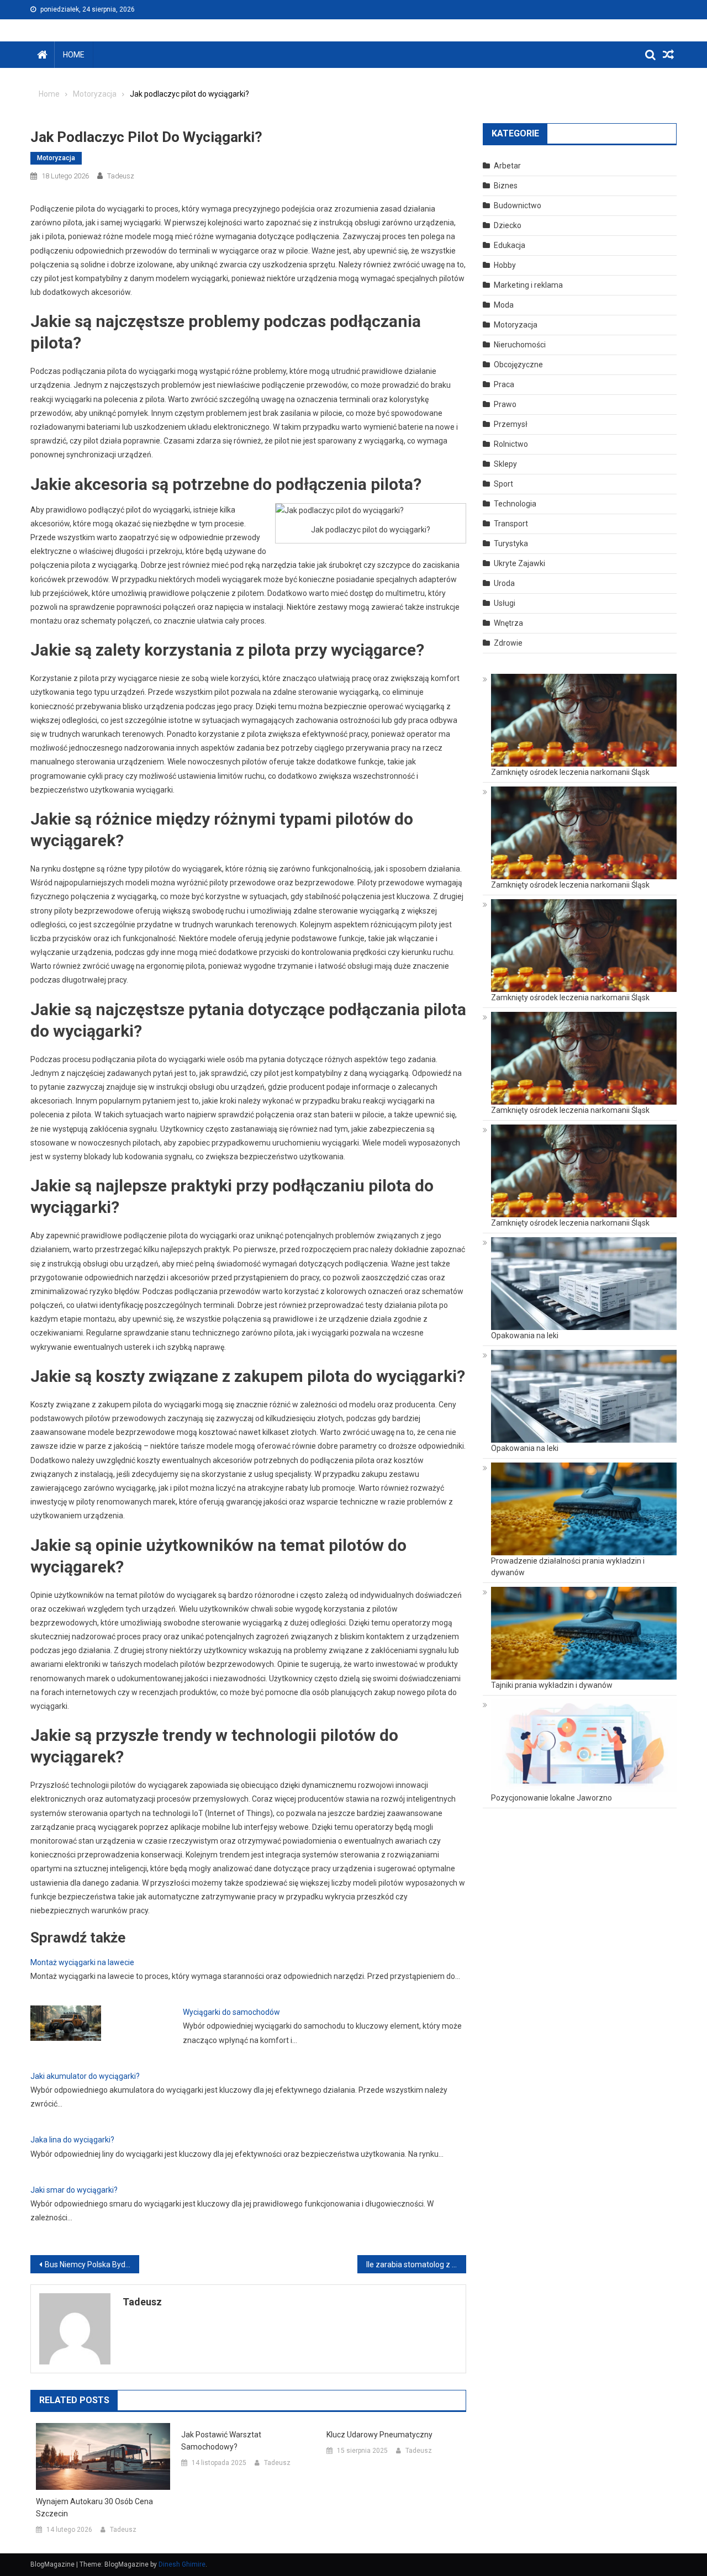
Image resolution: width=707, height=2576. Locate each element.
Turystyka (511, 543)
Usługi (505, 603)
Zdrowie (508, 643)
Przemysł (511, 424)
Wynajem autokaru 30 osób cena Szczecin (94, 2508)
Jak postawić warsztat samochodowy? (221, 2441)
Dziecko (508, 225)
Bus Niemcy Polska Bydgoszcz (92, 2264)
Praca (504, 384)
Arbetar (507, 166)
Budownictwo (518, 205)
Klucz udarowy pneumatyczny (379, 2435)
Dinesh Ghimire (182, 2564)
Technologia (515, 504)
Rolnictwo (511, 444)
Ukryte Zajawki (519, 563)
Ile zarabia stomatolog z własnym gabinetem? (416, 2264)
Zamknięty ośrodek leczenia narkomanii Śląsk (570, 772)
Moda (504, 305)
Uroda (504, 583)
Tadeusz (121, 176)
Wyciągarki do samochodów (231, 2012)
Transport (511, 524)
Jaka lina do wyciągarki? (72, 2140)
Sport (503, 484)
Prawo (505, 404)
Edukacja (510, 245)
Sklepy (505, 464)
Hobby (505, 265)
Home (74, 55)
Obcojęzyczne (518, 365)
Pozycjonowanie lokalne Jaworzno (552, 1798)
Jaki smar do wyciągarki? (74, 2190)
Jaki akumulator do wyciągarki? (85, 2076)
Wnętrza (508, 623)
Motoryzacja (56, 158)
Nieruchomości (520, 345)
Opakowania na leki (525, 1335)
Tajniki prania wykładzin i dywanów (552, 1685)
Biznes (506, 186)
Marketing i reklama (528, 285)
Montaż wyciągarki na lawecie (82, 1962)
